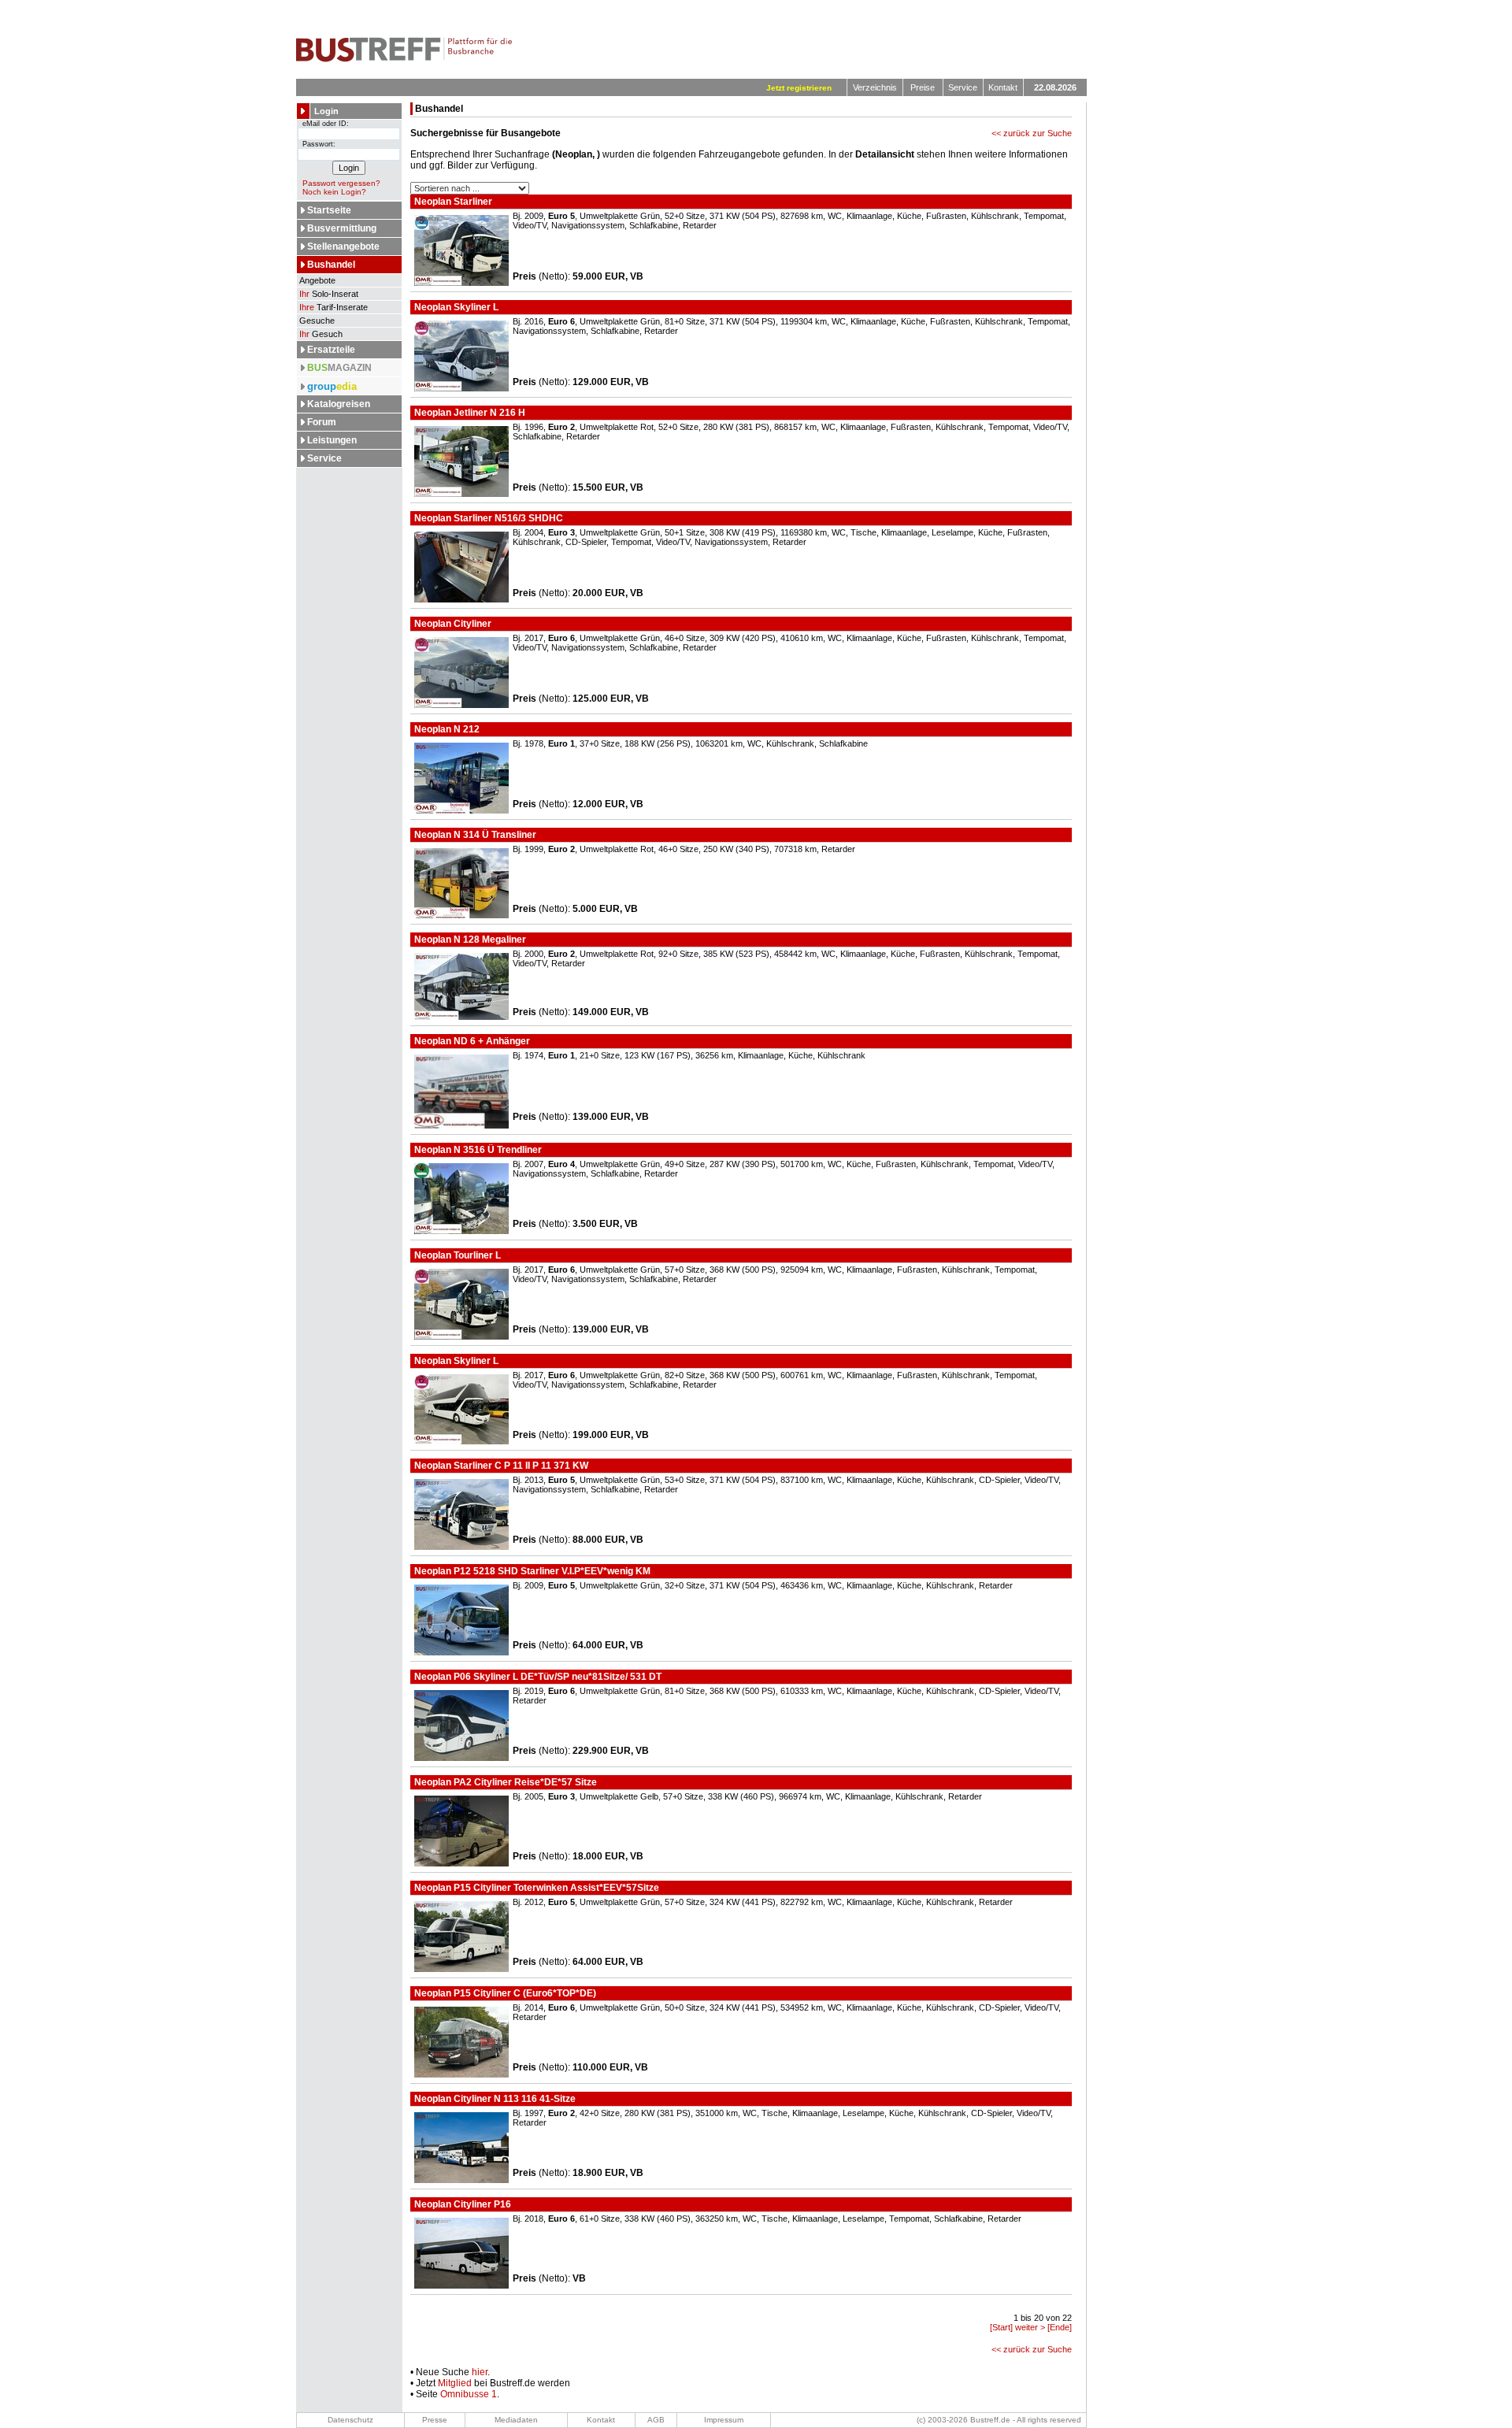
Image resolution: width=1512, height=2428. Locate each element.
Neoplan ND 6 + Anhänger (471, 1041)
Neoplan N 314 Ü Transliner (474, 835)
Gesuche (316, 321)
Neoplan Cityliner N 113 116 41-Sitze (494, 2099)
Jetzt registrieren (799, 88)
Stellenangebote (343, 247)
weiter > (1030, 2327)
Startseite (329, 210)
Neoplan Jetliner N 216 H (469, 413)
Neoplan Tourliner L (456, 1255)
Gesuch (321, 334)
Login (326, 111)
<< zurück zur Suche (1032, 133)
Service (963, 87)
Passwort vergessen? (341, 183)
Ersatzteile (331, 350)
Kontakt (1003, 87)
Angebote (316, 280)
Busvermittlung (342, 228)
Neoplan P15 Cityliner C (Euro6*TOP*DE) (504, 1993)
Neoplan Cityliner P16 (461, 2204)
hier (480, 2372)
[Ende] (1060, 2327)
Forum (322, 422)
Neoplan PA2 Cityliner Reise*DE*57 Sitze (504, 1782)
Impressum (724, 2420)
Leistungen (332, 440)
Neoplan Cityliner (452, 624)
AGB (656, 2420)
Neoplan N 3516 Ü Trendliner (477, 1150)
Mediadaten (516, 2420)
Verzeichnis (875, 87)
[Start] (1001, 2327)
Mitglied (455, 2383)
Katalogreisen (339, 404)
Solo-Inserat (329, 294)
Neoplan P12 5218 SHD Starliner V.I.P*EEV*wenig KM (531, 1571)
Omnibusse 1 (469, 2394)
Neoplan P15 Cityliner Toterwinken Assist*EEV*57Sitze (535, 1888)
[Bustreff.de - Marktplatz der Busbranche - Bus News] (404, 59)
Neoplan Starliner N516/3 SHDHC (487, 518)
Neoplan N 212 (446, 729)
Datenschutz (350, 2420)
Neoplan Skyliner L (455, 307)
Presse (435, 2420)
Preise (923, 87)
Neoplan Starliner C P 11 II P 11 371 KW (500, 1466)
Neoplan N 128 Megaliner (469, 940)
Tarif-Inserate (334, 307)
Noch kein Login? (334, 192)
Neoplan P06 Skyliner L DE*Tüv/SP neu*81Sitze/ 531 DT (537, 1677)
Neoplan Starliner (452, 202)
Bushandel (331, 265)
